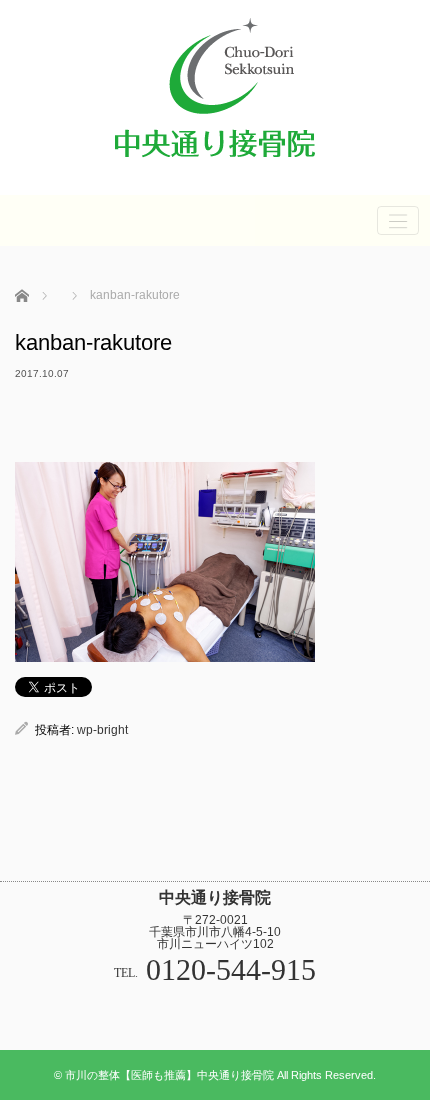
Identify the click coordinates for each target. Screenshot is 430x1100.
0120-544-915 (231, 969)
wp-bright (102, 730)
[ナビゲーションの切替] (398, 220)
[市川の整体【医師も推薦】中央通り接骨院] (215, 166)
